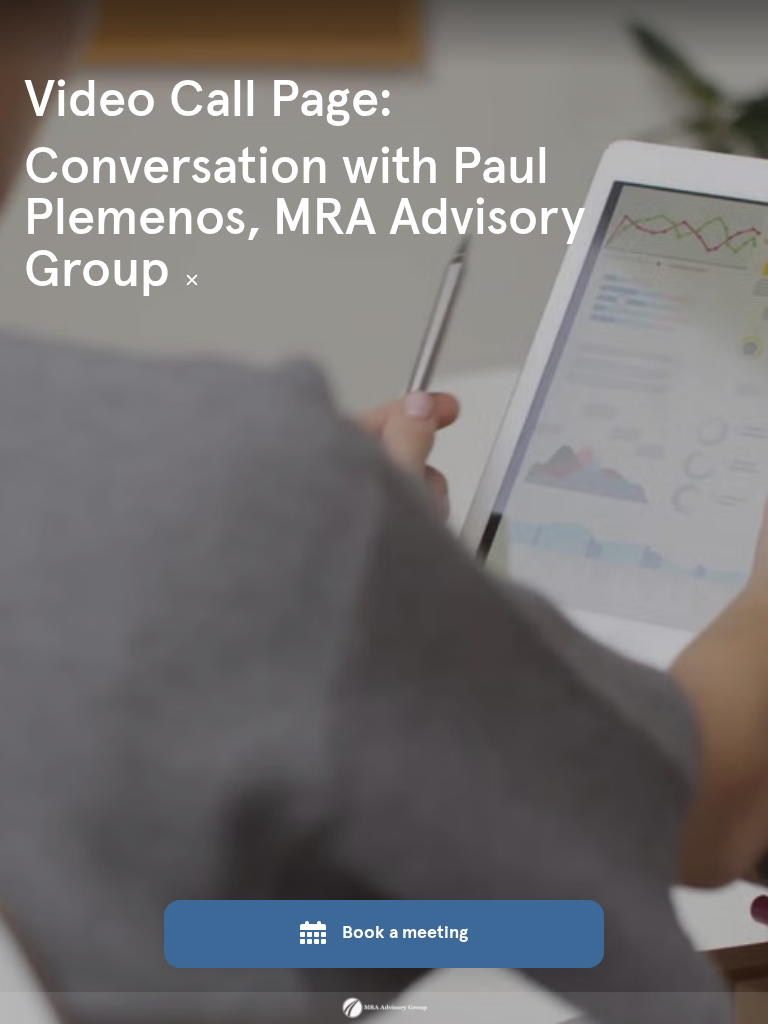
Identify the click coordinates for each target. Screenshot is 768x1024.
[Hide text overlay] (192, 280)
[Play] (384, 512)
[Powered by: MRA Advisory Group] (384, 1008)
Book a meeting (405, 933)
